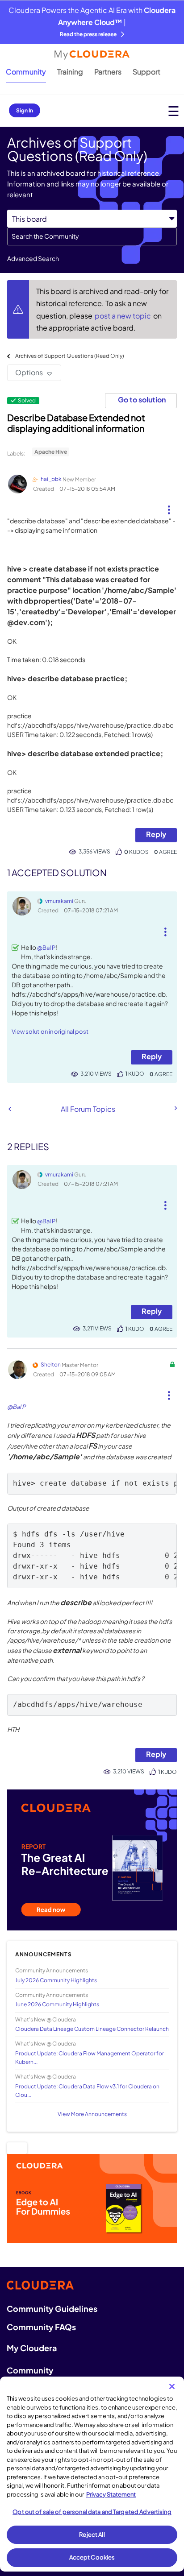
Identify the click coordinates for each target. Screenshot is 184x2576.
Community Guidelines (52, 2309)
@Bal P (46, 948)
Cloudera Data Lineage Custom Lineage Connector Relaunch (92, 2029)
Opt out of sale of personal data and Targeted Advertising (92, 2512)
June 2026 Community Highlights (57, 2004)
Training (70, 72)
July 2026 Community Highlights (56, 1980)
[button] (169, 506)
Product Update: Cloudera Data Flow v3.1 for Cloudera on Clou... (87, 2091)
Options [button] (29, 372)
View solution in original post (50, 1031)
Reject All (92, 2535)
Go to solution (142, 400)
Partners (108, 72)
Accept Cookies (92, 2557)
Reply (156, 834)
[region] (92, 2474)
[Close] (172, 2386)
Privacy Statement (111, 2494)
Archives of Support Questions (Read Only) (70, 356)
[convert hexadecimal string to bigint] (175, 1108)
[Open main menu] (174, 111)
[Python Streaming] (10, 1109)
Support (146, 72)
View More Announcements (92, 2114)
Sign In (25, 110)
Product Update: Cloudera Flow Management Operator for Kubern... (90, 2058)
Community (26, 72)
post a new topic (123, 316)
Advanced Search (33, 258)
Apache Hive (51, 452)
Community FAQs (41, 2327)
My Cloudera (32, 2348)
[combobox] (92, 236)
